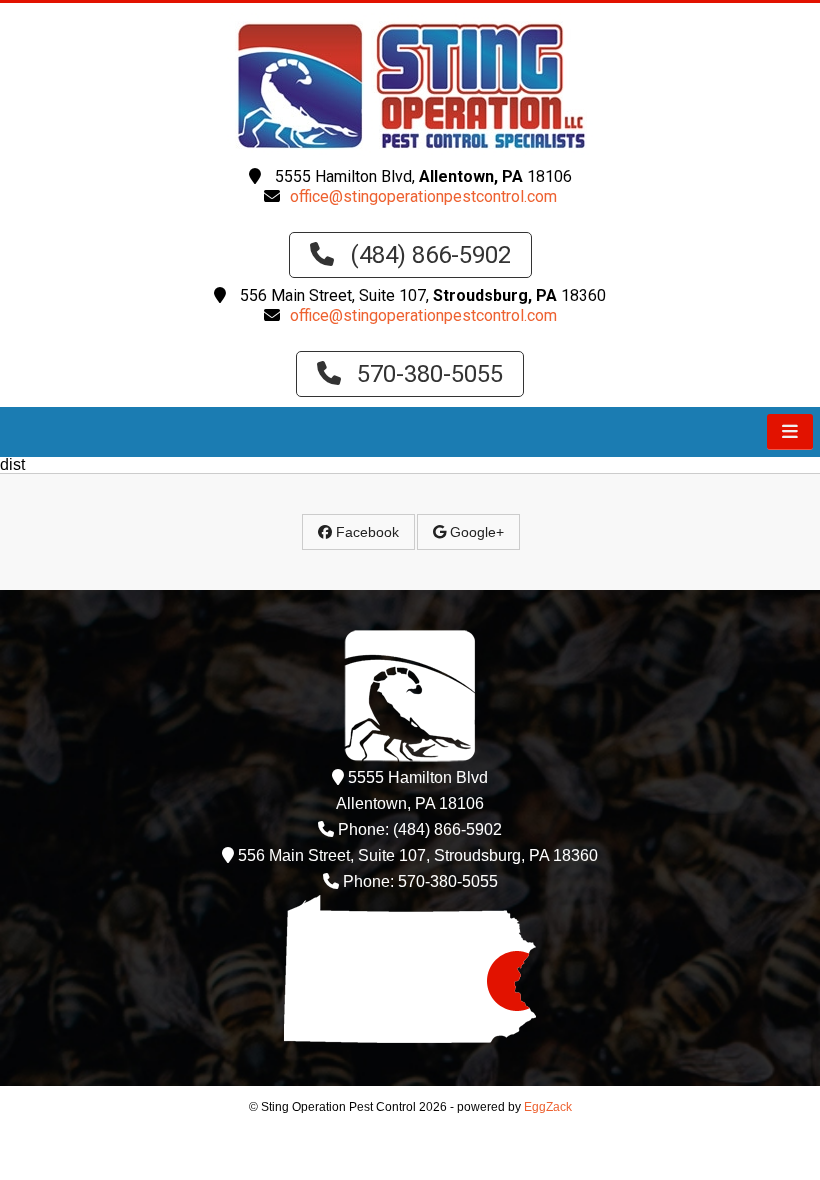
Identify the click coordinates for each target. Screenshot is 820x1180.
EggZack (548, 1107)
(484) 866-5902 (427, 255)
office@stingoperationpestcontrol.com (423, 196)
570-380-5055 (427, 374)
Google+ (475, 532)
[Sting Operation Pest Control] (410, 150)
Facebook (365, 532)
